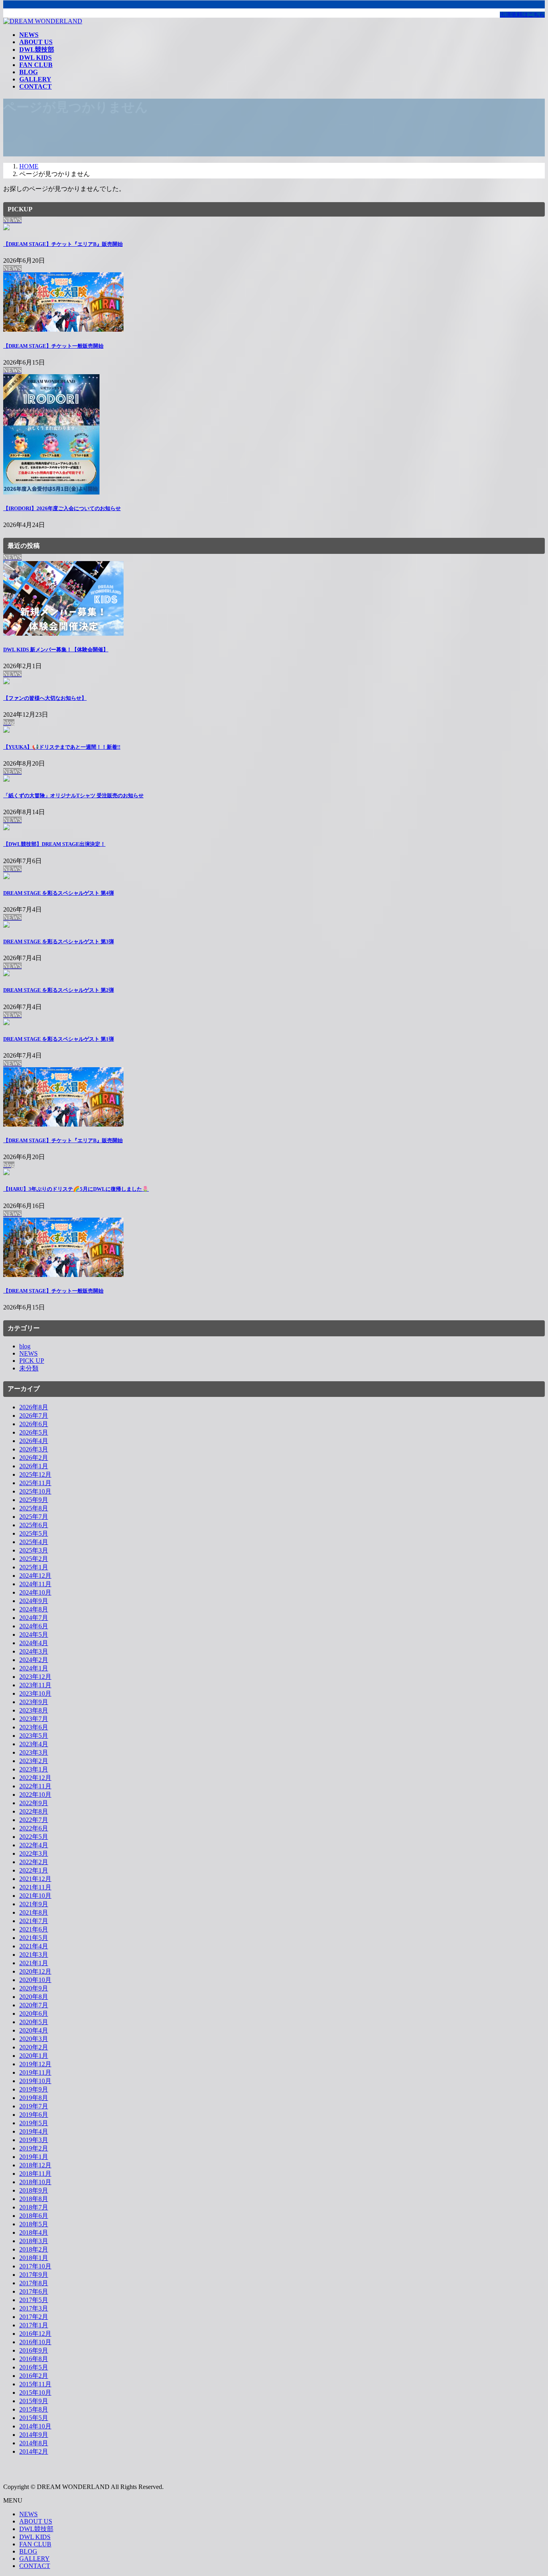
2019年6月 (34, 2115)
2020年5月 (34, 2022)
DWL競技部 (36, 2529)
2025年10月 (35, 1491)
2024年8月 (34, 1609)
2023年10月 (35, 1693)
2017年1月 (34, 2325)
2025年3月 (34, 1550)
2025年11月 (35, 1483)
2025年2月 (34, 1559)
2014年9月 (34, 2435)
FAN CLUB (35, 2544)
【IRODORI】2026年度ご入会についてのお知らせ (62, 508)
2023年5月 (34, 1736)
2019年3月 (34, 2140)
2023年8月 (34, 1710)
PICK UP (32, 1361)
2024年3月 (34, 1651)
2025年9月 (34, 1500)
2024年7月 (34, 1618)
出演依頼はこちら (522, 15)
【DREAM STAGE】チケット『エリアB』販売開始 (63, 244)
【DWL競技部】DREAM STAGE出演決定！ (54, 844)
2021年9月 (34, 1904)
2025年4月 (34, 1542)
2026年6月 (34, 1424)
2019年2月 (34, 2148)
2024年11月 (35, 1584)
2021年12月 (35, 1879)
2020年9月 (34, 1988)
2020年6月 (34, 2014)
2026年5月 (34, 1432)
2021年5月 (34, 1938)
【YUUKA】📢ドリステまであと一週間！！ (62, 747)
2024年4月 (34, 1643)
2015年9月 (34, 2401)
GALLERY (35, 2559)
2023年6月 (34, 1727)
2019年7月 (34, 2106)
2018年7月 (34, 2207)
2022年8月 (34, 1811)
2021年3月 (34, 1955)
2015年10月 (35, 2393)
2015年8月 (34, 2409)
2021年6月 (34, 1929)
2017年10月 (35, 2266)
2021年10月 (35, 1896)
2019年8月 (34, 2098)
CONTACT (35, 2566)
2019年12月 (35, 2064)
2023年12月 (35, 1677)
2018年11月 (35, 2174)
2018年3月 (34, 2241)
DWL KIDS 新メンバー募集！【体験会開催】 (56, 650)
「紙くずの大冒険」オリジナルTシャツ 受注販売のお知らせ (73, 795)
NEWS (28, 1353)
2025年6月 (34, 1525)
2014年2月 (34, 2451)
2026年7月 (34, 1416)
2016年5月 (34, 2367)
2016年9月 (34, 2350)
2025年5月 (34, 1533)
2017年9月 (34, 2275)
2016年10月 (35, 2342)
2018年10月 (35, 2182)
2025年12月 (35, 1474)
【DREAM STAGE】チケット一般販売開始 (53, 346)
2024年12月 (35, 1576)
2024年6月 (34, 1626)
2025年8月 (34, 1508)
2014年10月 (35, 2426)
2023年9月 (34, 1702)
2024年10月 (35, 1592)
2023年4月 (34, 1744)
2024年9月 (34, 1601)
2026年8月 (34, 1407)
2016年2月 (34, 2376)
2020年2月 (34, 2047)
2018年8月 (34, 2199)
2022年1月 (34, 1870)
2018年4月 (34, 2232)
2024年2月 (34, 1660)
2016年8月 (34, 2359)
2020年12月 (35, 1971)
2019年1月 (34, 2157)
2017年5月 (34, 2300)
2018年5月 (34, 2224)
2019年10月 (35, 2081)
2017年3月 (34, 2308)
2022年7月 (34, 1820)
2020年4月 (34, 2030)
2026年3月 (34, 1449)
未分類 (29, 1368)
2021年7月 (34, 1921)
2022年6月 (34, 1828)
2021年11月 (35, 1887)
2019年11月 (35, 2072)
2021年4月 (34, 1946)
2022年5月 (34, 1837)
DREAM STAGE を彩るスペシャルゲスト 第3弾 (59, 941)
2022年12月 (35, 1778)
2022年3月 (34, 1853)
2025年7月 (34, 1517)
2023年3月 (34, 1752)
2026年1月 (34, 1466)
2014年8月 (34, 2443)
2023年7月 (34, 1719)
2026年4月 (34, 1441)
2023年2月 (34, 1761)
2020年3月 (34, 2039)
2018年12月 (35, 2165)
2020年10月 (35, 1980)
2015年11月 (35, 2384)
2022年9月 (34, 1803)
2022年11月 (35, 1786)
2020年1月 (34, 2056)
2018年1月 (34, 2258)
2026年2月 (34, 1458)
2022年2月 (34, 1862)
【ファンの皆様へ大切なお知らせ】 (45, 698)
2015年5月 (34, 2418)
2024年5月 (34, 1635)
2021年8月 (34, 1912)
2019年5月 (34, 2123)
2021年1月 (34, 1963)
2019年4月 (34, 2131)
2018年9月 (34, 2190)
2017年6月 (34, 2291)
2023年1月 (34, 1769)
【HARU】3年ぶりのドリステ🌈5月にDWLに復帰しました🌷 (76, 1189)
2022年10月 (35, 1795)
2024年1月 (34, 1668)
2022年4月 (34, 1845)
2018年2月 (34, 2249)
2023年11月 (35, 1685)
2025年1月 (34, 1567)
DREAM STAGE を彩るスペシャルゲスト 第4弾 (59, 893)
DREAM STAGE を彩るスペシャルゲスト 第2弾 (59, 990)
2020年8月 (34, 1997)
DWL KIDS (35, 2537)
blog (25, 1346)
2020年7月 (34, 2005)
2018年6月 (34, 2216)
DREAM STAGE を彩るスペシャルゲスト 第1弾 (59, 1039)
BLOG (28, 2551)
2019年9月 (34, 2089)
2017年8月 (34, 2283)
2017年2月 (34, 2317)
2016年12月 (35, 2334)
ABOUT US (36, 2521)
